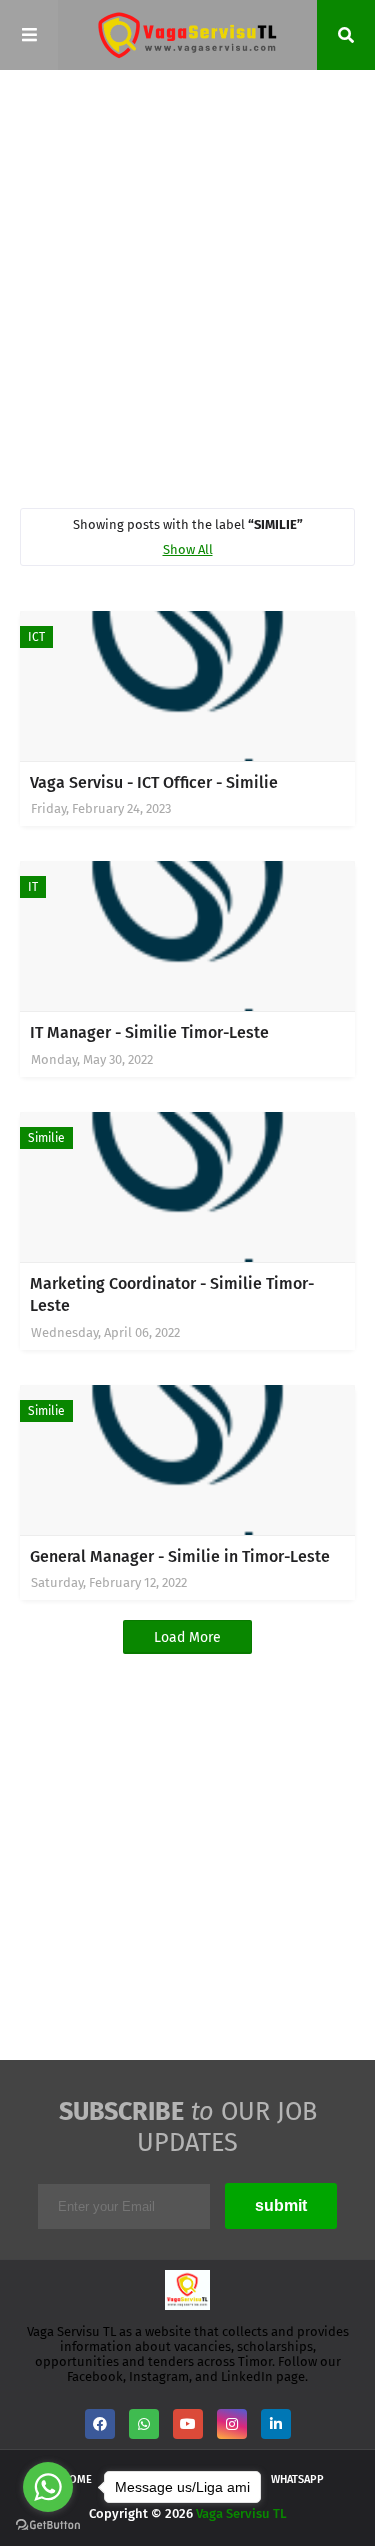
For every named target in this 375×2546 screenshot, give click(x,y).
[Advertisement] (187, 287)
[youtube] (188, 2424)
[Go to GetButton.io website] (48, 2525)
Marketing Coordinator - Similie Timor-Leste (172, 1294)
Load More (187, 1637)
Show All (188, 549)
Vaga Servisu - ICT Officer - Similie (154, 782)
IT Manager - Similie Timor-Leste (149, 1032)
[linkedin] (276, 2424)
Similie (46, 1138)
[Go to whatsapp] (48, 2487)
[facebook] (100, 2424)
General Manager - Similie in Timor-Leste (180, 1556)
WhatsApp (297, 2479)
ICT (36, 637)
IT (33, 887)
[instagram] (232, 2424)
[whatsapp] (144, 2424)
